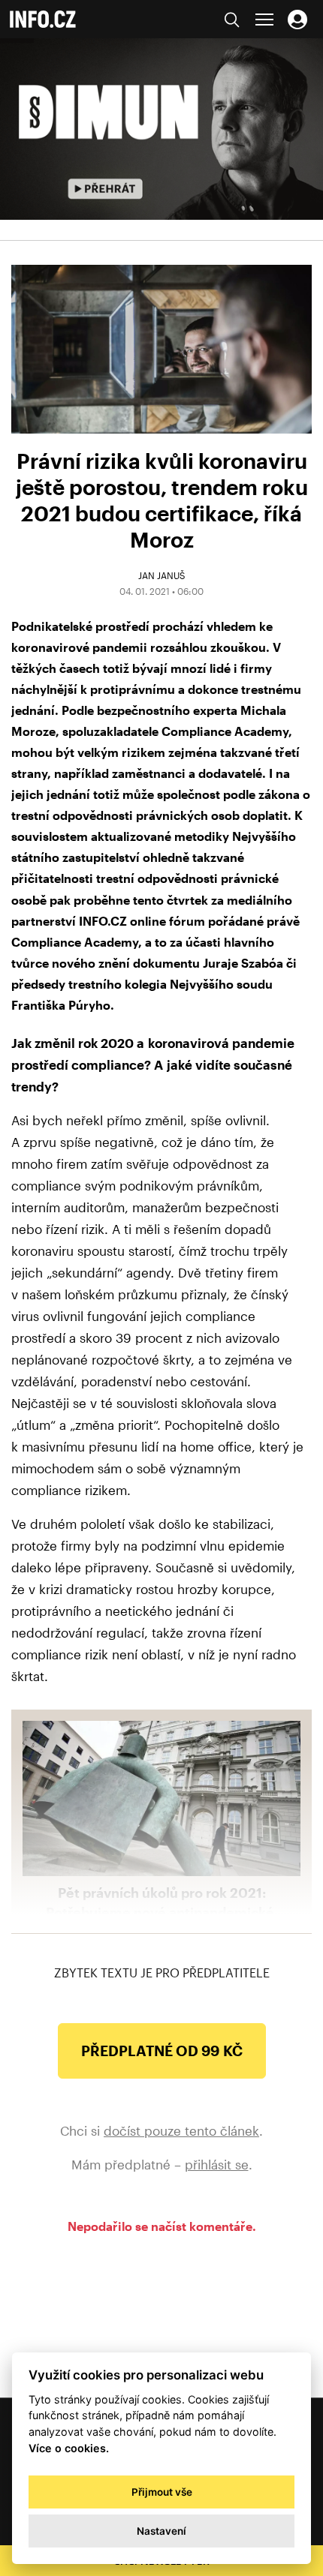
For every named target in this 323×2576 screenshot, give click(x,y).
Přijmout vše (162, 2492)
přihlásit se (217, 2164)
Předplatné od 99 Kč (162, 2051)
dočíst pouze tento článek (181, 2130)
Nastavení (161, 2531)
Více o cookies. (69, 2448)
